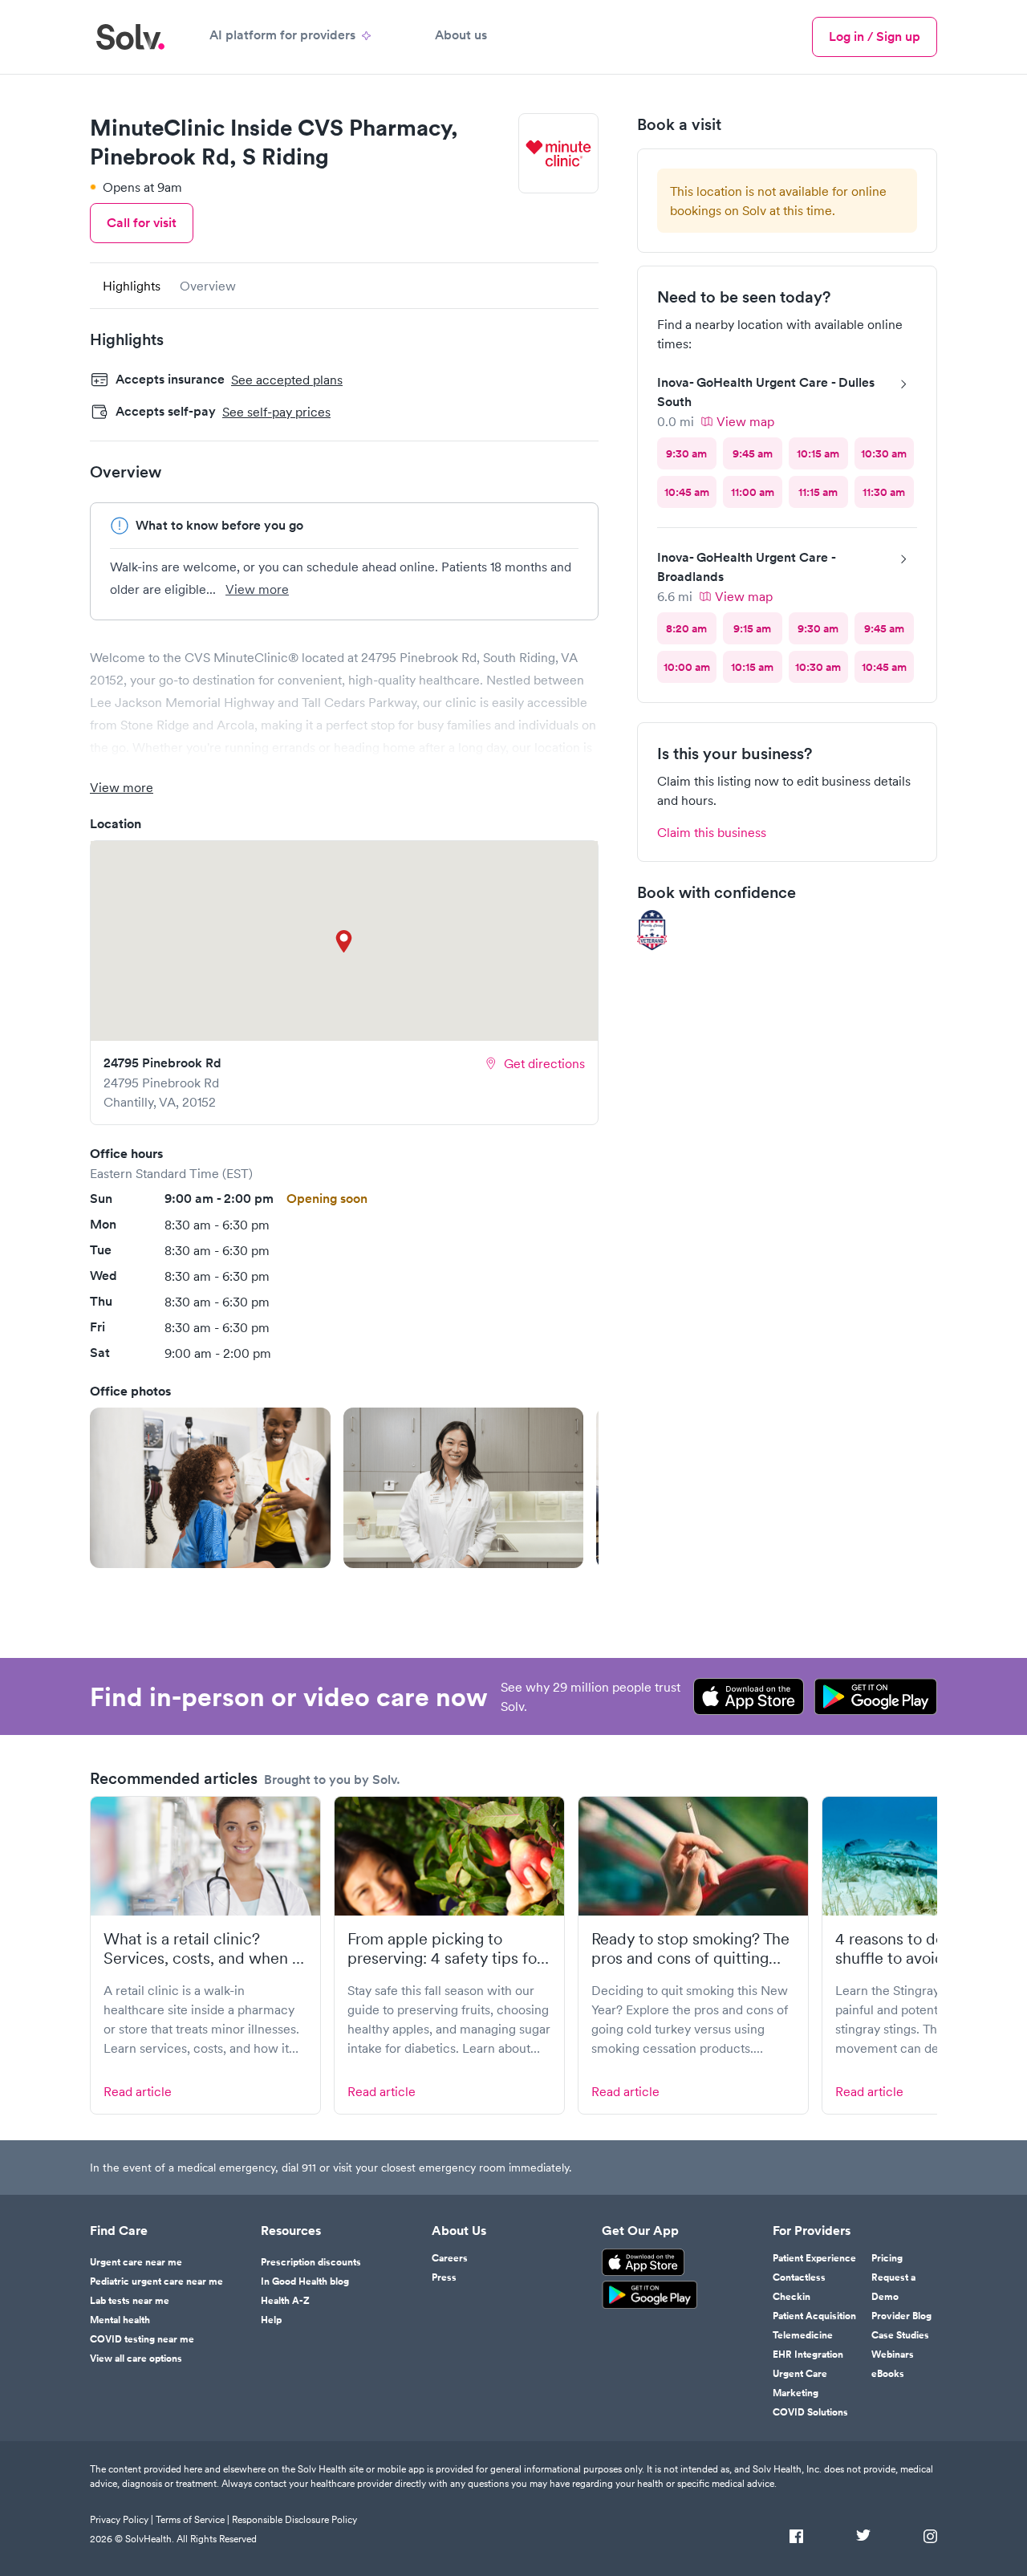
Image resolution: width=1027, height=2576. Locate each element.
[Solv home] (130, 37)
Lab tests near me (130, 2301)
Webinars (893, 2355)
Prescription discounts (311, 2262)
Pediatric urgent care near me (156, 2281)
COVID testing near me (142, 2339)
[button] (210, 1488)
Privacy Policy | (122, 2519)
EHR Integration (808, 2355)
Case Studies (900, 2335)
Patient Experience (814, 2258)
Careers (450, 2258)
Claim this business (712, 832)
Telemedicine (803, 2335)
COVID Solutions (810, 2412)
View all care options (136, 2359)
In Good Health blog (305, 2281)
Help (271, 2320)
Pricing (887, 2258)
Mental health (120, 2320)
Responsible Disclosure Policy (294, 2519)
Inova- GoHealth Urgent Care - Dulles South (766, 392)
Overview (208, 286)
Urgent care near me (136, 2262)
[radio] (687, 453)
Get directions (544, 1063)
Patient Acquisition (814, 2316)
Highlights (132, 286)
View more (257, 589)
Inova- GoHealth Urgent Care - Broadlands (746, 567)
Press (444, 2277)
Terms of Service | (193, 2519)
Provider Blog (901, 2316)
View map (745, 421)
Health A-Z (285, 2301)
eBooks (888, 2374)
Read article (138, 2091)
